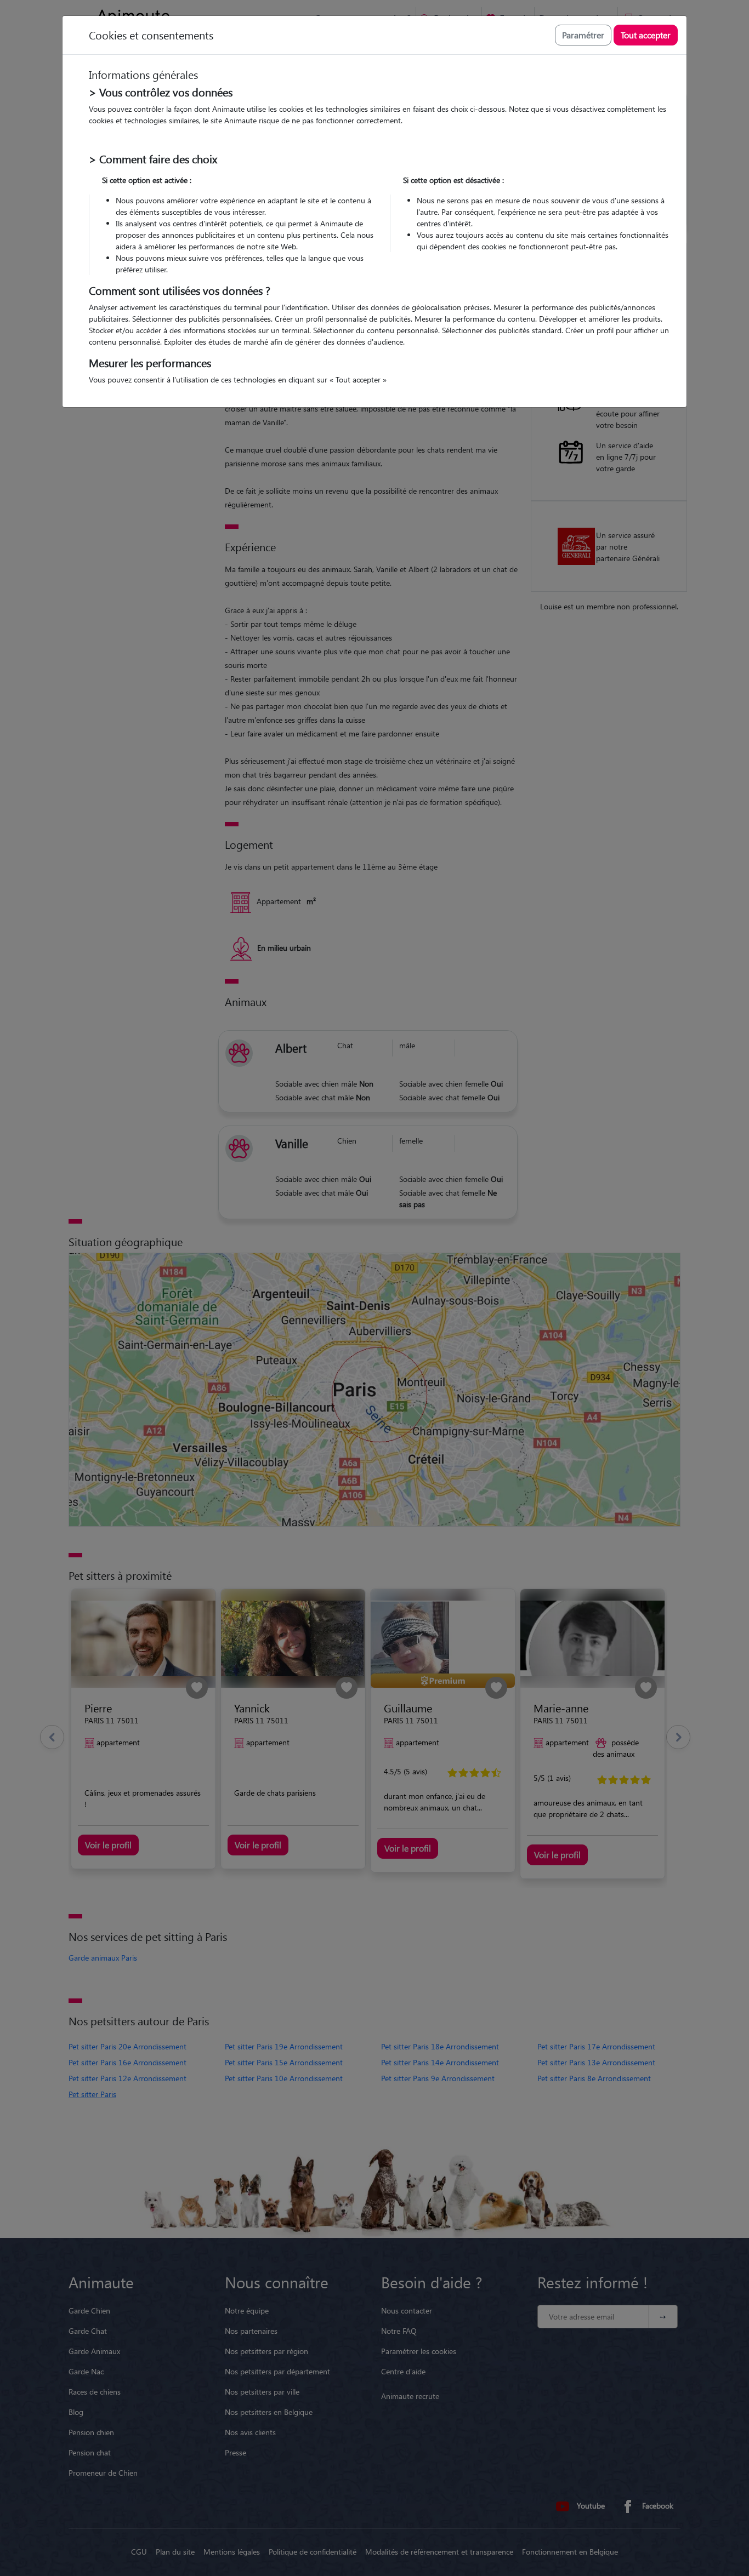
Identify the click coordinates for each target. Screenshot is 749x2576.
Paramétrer (583, 35)
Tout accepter (646, 35)
